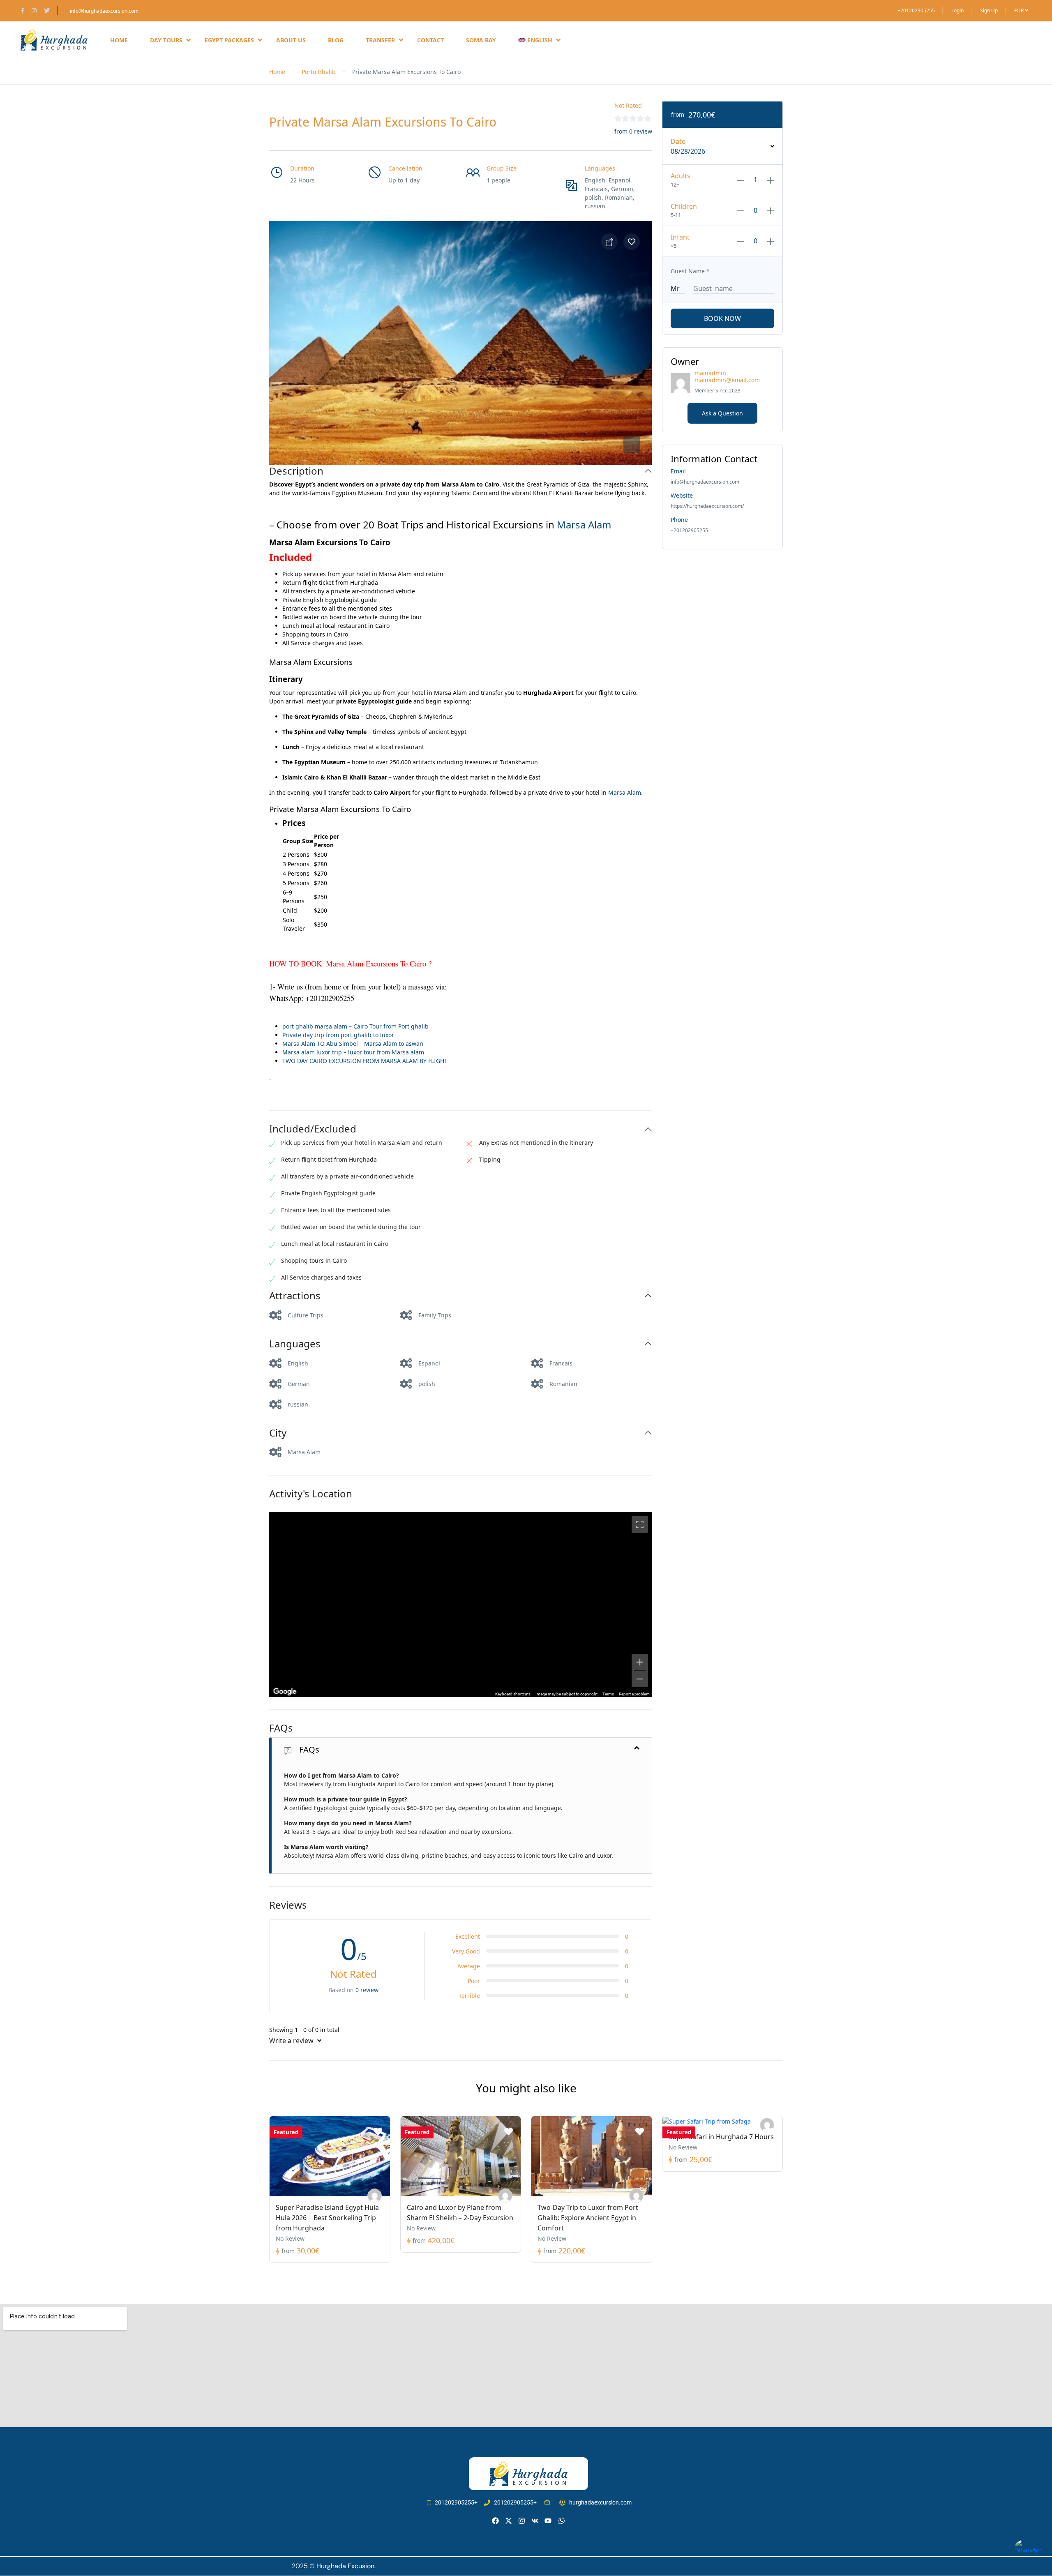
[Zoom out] (640, 1679)
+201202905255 (916, 10)
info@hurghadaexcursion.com (104, 11)
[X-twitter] (509, 2521)
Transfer (380, 40)
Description (296, 471)
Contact (430, 40)
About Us (291, 40)
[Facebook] (495, 2521)
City (278, 1433)
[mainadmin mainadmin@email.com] (375, 2196)
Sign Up (989, 10)
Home (119, 40)
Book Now (722, 318)
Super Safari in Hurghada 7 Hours (721, 2137)
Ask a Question (722, 413)
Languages (295, 1344)
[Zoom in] (640, 1662)
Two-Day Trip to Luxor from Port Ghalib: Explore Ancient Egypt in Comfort (588, 2218)
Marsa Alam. (625, 792)
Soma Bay (481, 40)
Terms (608, 1694)
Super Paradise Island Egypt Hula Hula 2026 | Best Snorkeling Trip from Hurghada (327, 2218)
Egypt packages (229, 40)
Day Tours (166, 40)
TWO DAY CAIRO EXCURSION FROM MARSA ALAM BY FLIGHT (365, 1061)
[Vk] (535, 2521)
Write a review (292, 2041)
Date (678, 141)
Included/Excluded (313, 1129)
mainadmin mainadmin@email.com (727, 376)
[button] (632, 445)
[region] (461, 1605)
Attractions (295, 1296)
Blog (336, 40)
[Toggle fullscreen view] (640, 1524)
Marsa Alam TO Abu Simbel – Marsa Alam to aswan (353, 1044)
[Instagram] (522, 2521)
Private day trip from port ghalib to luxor (338, 1035)
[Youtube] (548, 2521)
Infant (680, 237)
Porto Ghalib (319, 72)
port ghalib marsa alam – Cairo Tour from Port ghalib (355, 1026)
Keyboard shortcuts (513, 1694)
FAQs (281, 1728)
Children (684, 206)
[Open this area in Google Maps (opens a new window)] (285, 1692)
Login (957, 10)
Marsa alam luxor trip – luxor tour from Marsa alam (353, 1052)
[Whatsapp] (562, 2521)
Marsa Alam (584, 525)
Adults (681, 176)
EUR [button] (1020, 10)
